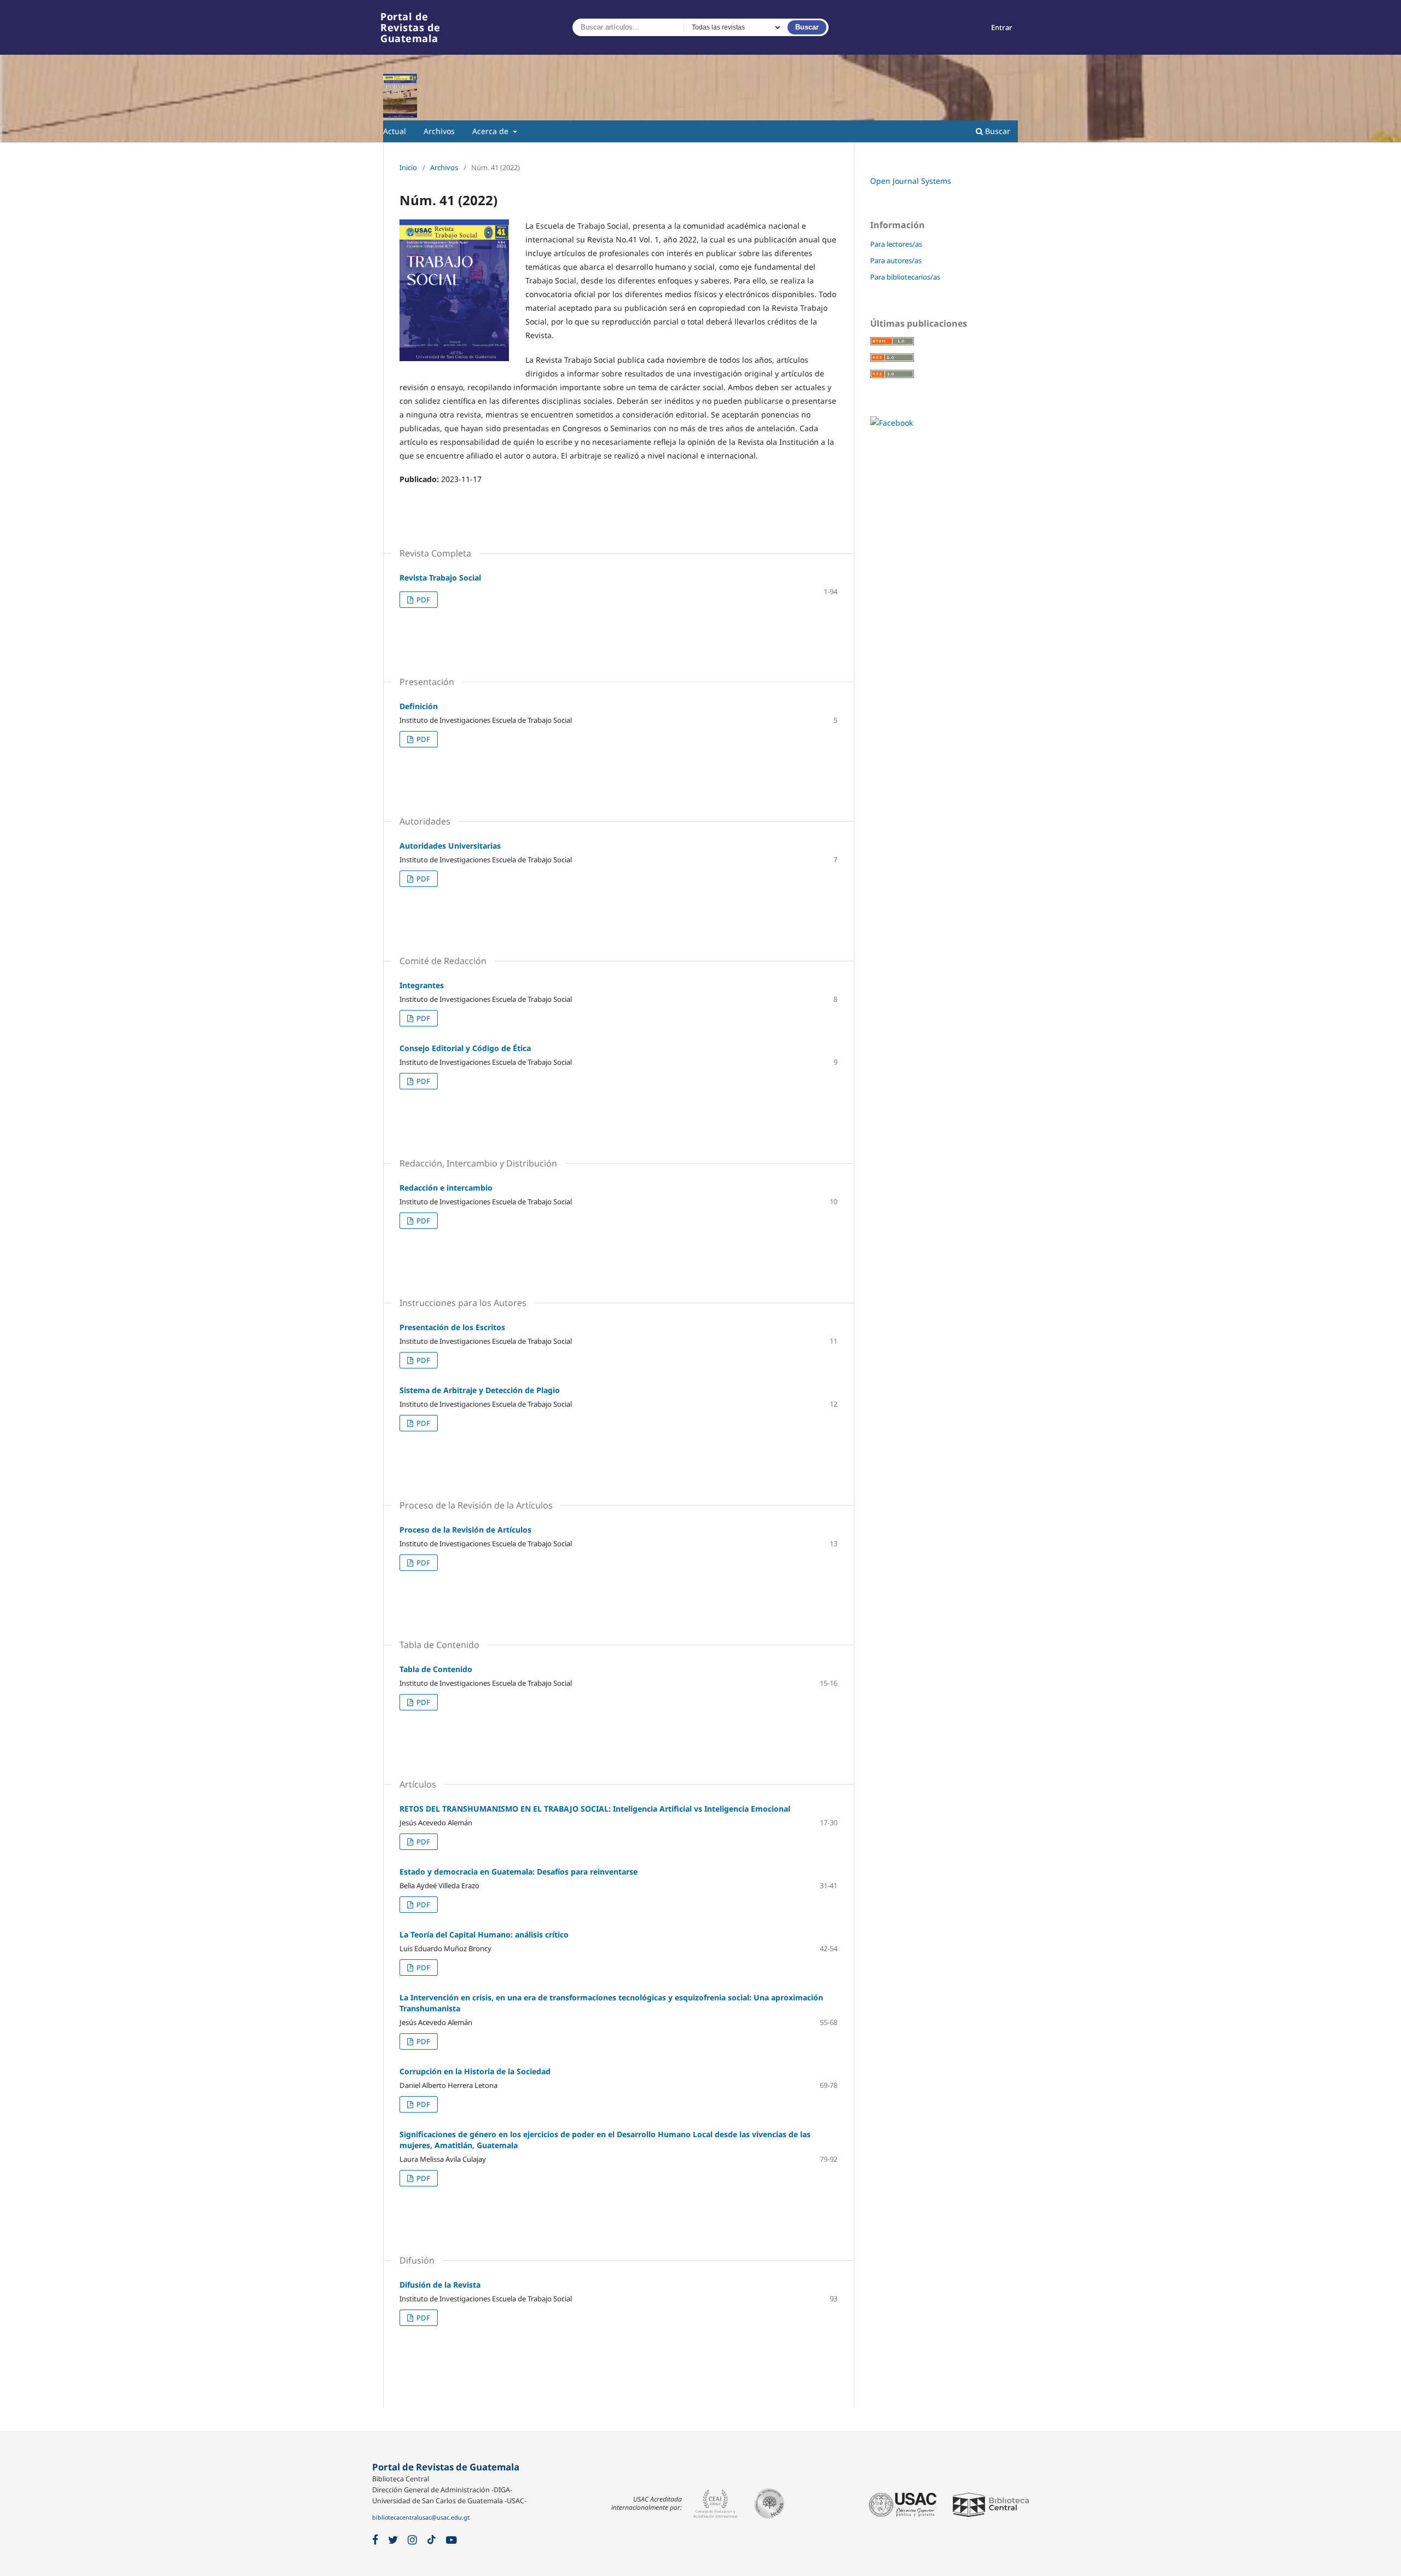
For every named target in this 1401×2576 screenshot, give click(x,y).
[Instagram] (412, 2540)
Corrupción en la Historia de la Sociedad (475, 2071)
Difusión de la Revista (440, 2285)
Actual (395, 131)
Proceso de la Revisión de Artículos (465, 1530)
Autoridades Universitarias (450, 846)
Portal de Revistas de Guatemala (410, 27)
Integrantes (422, 985)
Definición (419, 706)
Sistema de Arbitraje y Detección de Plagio (480, 1390)
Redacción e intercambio (446, 1188)
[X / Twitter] (393, 2540)
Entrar (1002, 27)
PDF (422, 600)
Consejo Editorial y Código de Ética (465, 1048)
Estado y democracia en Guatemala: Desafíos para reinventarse (519, 1872)
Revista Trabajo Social (440, 578)
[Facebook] (375, 2540)
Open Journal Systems (911, 181)
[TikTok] (432, 2540)
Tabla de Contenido (436, 1669)
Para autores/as (896, 260)
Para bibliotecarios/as (905, 277)
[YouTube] (451, 2540)
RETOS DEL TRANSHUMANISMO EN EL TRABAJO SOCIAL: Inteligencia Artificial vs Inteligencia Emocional (595, 1809)
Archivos (439, 131)
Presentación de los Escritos (452, 1327)
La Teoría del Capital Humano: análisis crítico (484, 1934)
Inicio (408, 167)
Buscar (807, 27)
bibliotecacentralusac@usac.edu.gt (421, 2517)
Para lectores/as (896, 244)
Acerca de (491, 131)
